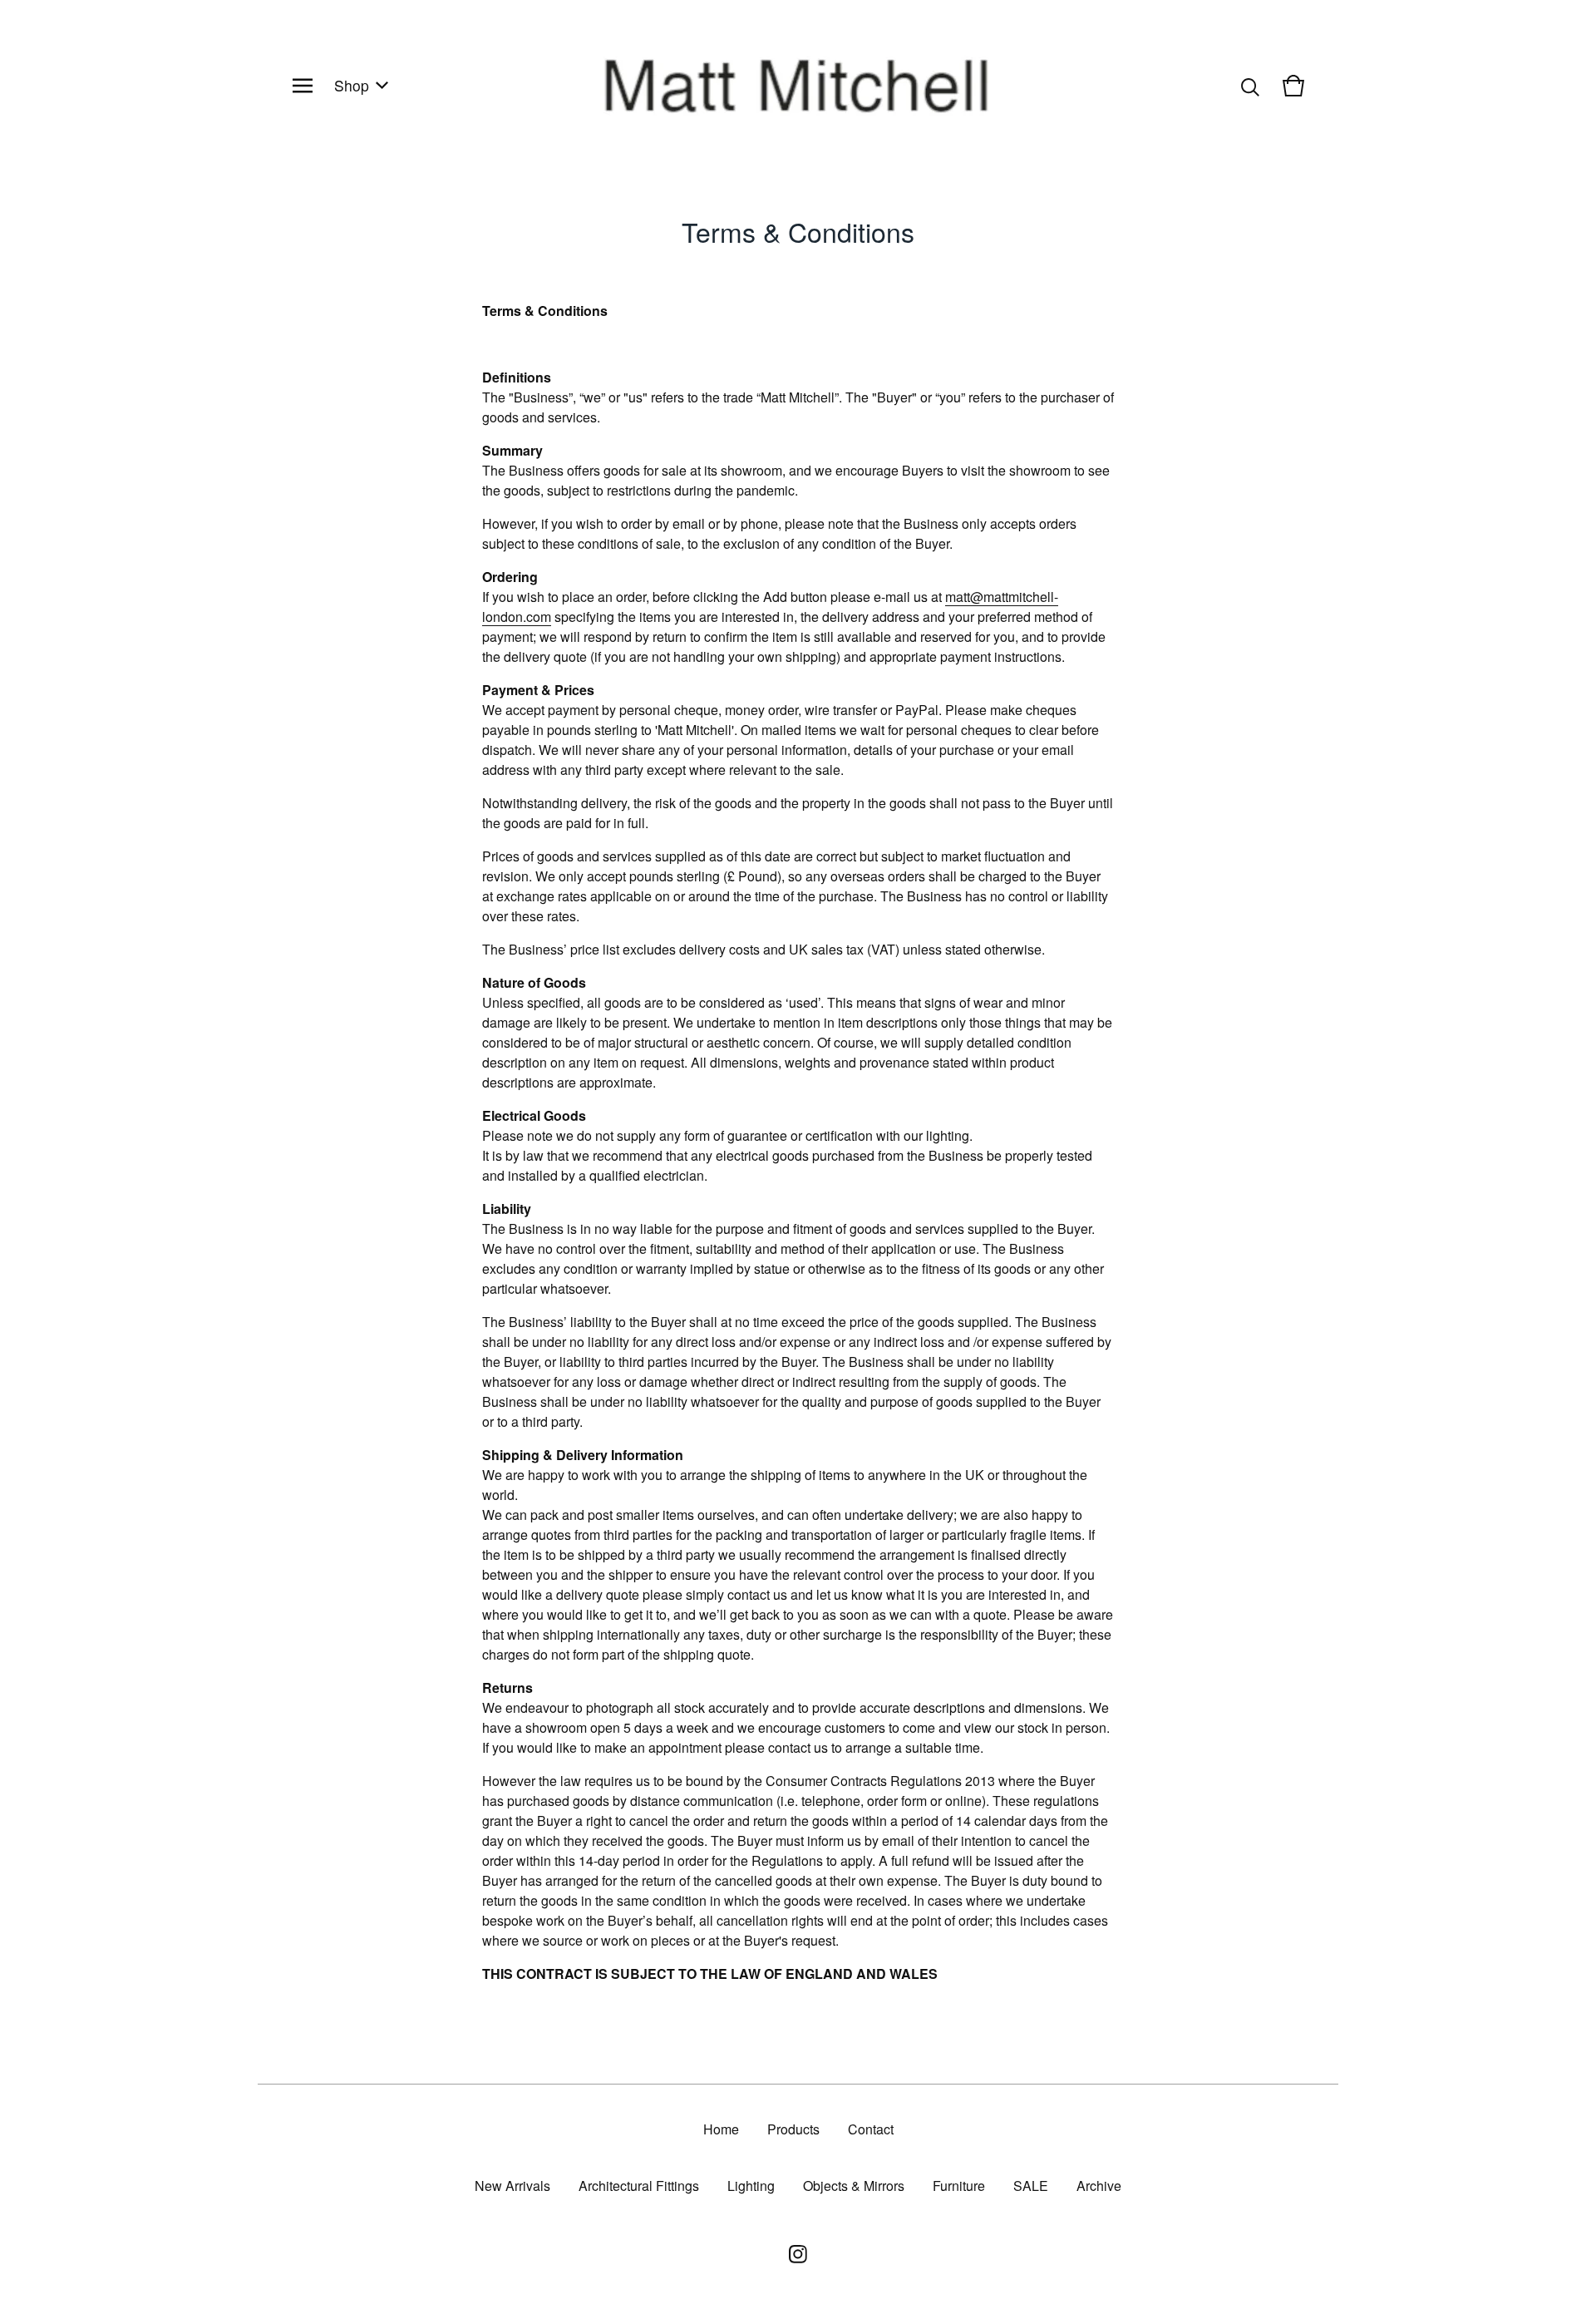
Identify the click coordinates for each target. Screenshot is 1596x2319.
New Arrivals (512, 2186)
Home (721, 2129)
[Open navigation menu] (303, 86)
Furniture (959, 2186)
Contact (871, 2129)
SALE (1031, 2186)
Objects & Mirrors (854, 2186)
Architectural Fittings (639, 2186)
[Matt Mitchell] (798, 86)
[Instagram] (798, 2254)
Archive (1099, 2186)
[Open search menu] (1250, 86)
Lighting (751, 2186)
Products (793, 2129)
